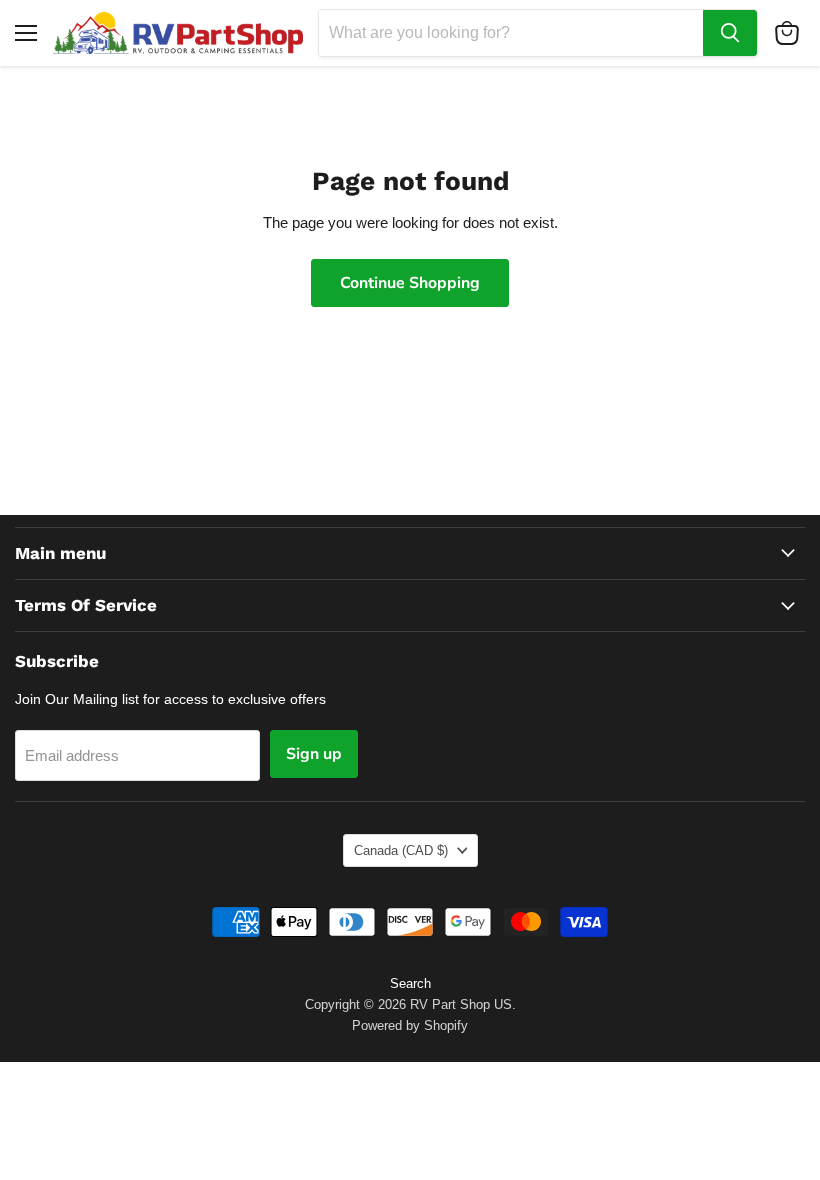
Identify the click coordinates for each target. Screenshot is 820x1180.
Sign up (314, 754)
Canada (401, 850)
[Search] (730, 33)
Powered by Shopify (410, 1025)
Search (410, 983)
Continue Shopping (410, 283)
